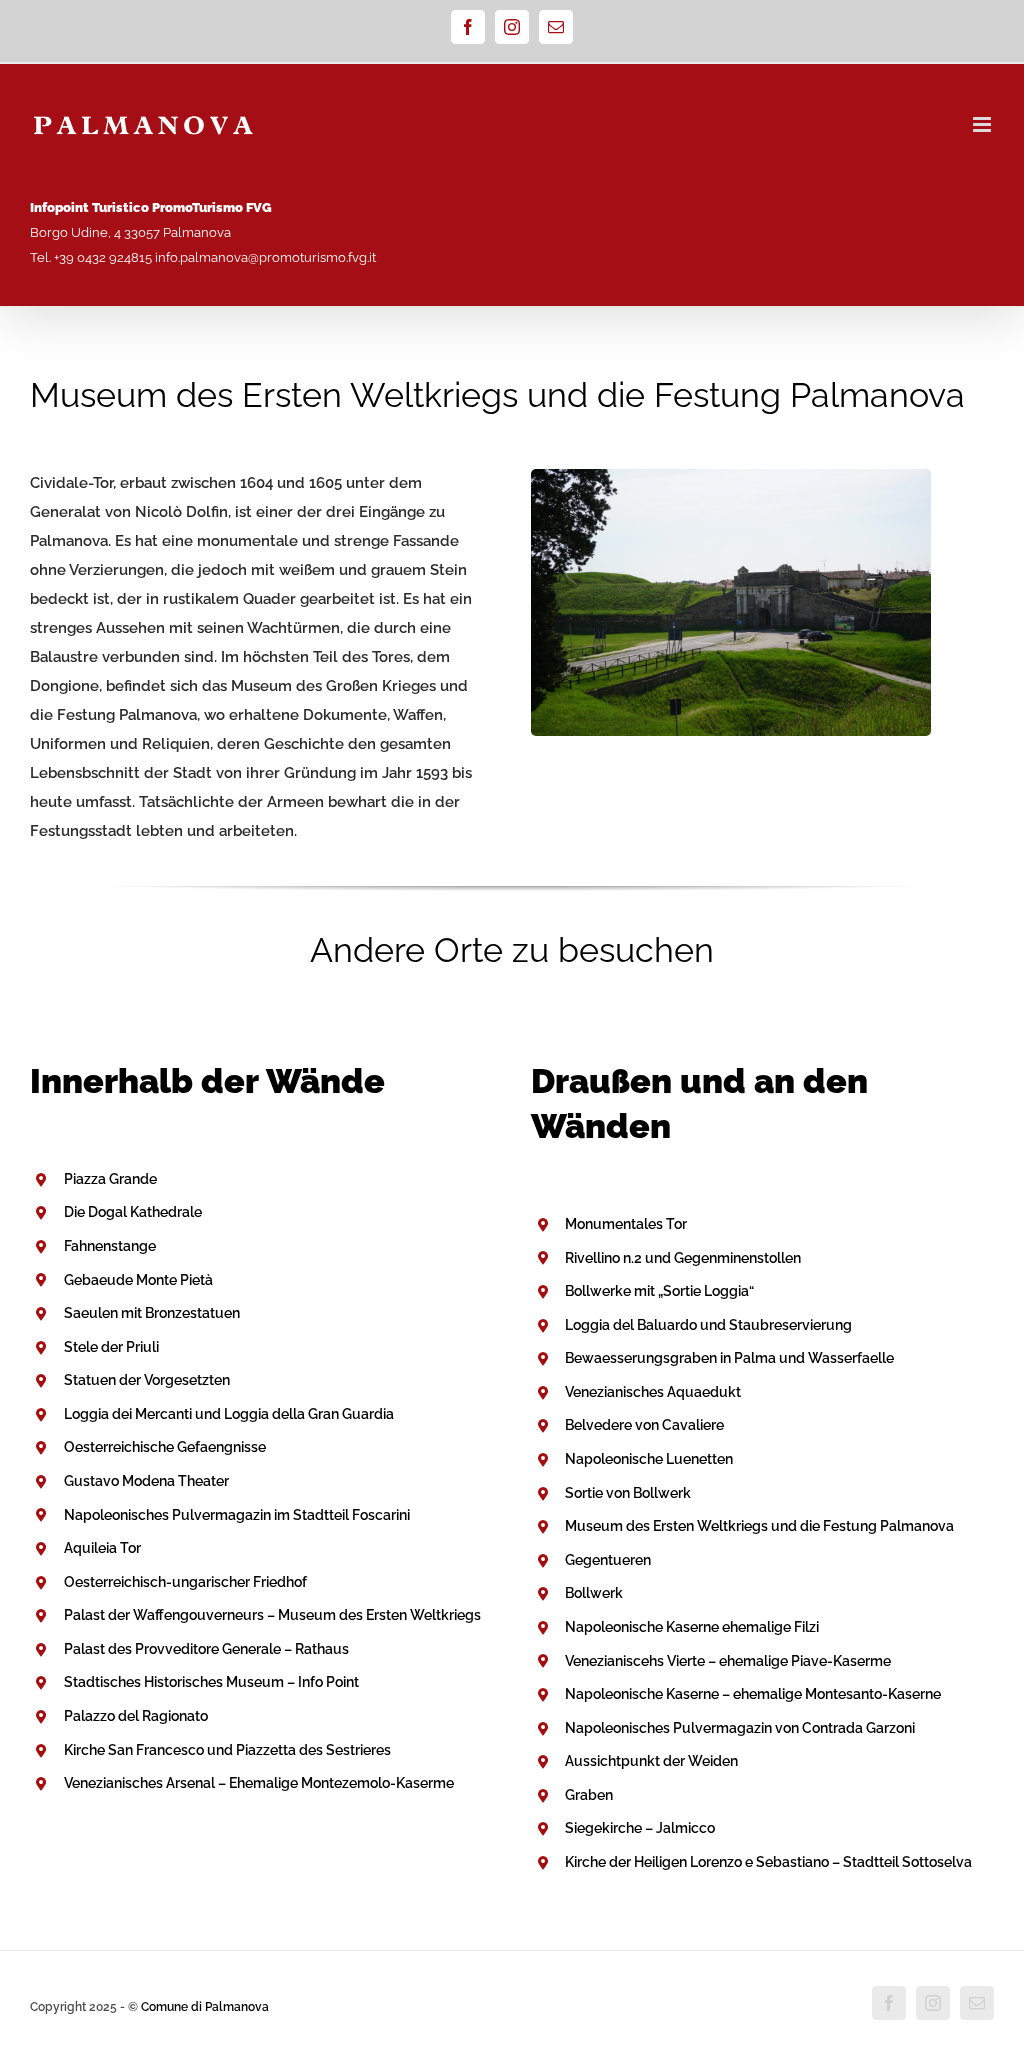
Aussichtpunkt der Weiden (651, 1761)
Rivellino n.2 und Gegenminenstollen (683, 1258)
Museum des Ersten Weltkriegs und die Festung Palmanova (759, 1526)
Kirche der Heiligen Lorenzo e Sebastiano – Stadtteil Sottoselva (768, 1862)
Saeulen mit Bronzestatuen (152, 1313)
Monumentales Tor (626, 1224)
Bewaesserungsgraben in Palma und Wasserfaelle (729, 1358)
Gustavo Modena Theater (146, 1481)
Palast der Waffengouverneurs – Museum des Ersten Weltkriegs (272, 1615)
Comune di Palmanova (205, 2007)
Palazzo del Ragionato (136, 1716)
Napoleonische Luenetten (649, 1459)
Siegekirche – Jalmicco (640, 1828)
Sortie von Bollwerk (628, 1493)
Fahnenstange (110, 1246)
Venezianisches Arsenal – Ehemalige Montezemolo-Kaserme (259, 1783)
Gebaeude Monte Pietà (138, 1280)
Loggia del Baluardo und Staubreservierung (708, 1325)
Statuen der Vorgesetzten (147, 1380)
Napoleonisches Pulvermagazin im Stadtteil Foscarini (237, 1515)
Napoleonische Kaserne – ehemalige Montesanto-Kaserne (753, 1694)
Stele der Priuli (111, 1347)
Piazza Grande (110, 1179)
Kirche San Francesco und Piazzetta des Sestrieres (227, 1750)
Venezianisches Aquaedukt (653, 1392)
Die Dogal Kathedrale (133, 1212)
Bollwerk (594, 1593)
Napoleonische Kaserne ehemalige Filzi (692, 1627)
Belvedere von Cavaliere (644, 1425)
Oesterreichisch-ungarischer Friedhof (185, 1582)
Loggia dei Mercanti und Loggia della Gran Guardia (229, 1414)
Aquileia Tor (102, 1548)
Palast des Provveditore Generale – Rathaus (206, 1649)
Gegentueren (608, 1560)
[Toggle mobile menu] (983, 124)
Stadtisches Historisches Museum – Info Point (211, 1682)
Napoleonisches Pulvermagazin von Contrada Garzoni (740, 1728)
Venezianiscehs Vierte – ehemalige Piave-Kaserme (728, 1661)
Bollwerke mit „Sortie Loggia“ (659, 1291)
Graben (589, 1795)
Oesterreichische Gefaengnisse (165, 1447)
